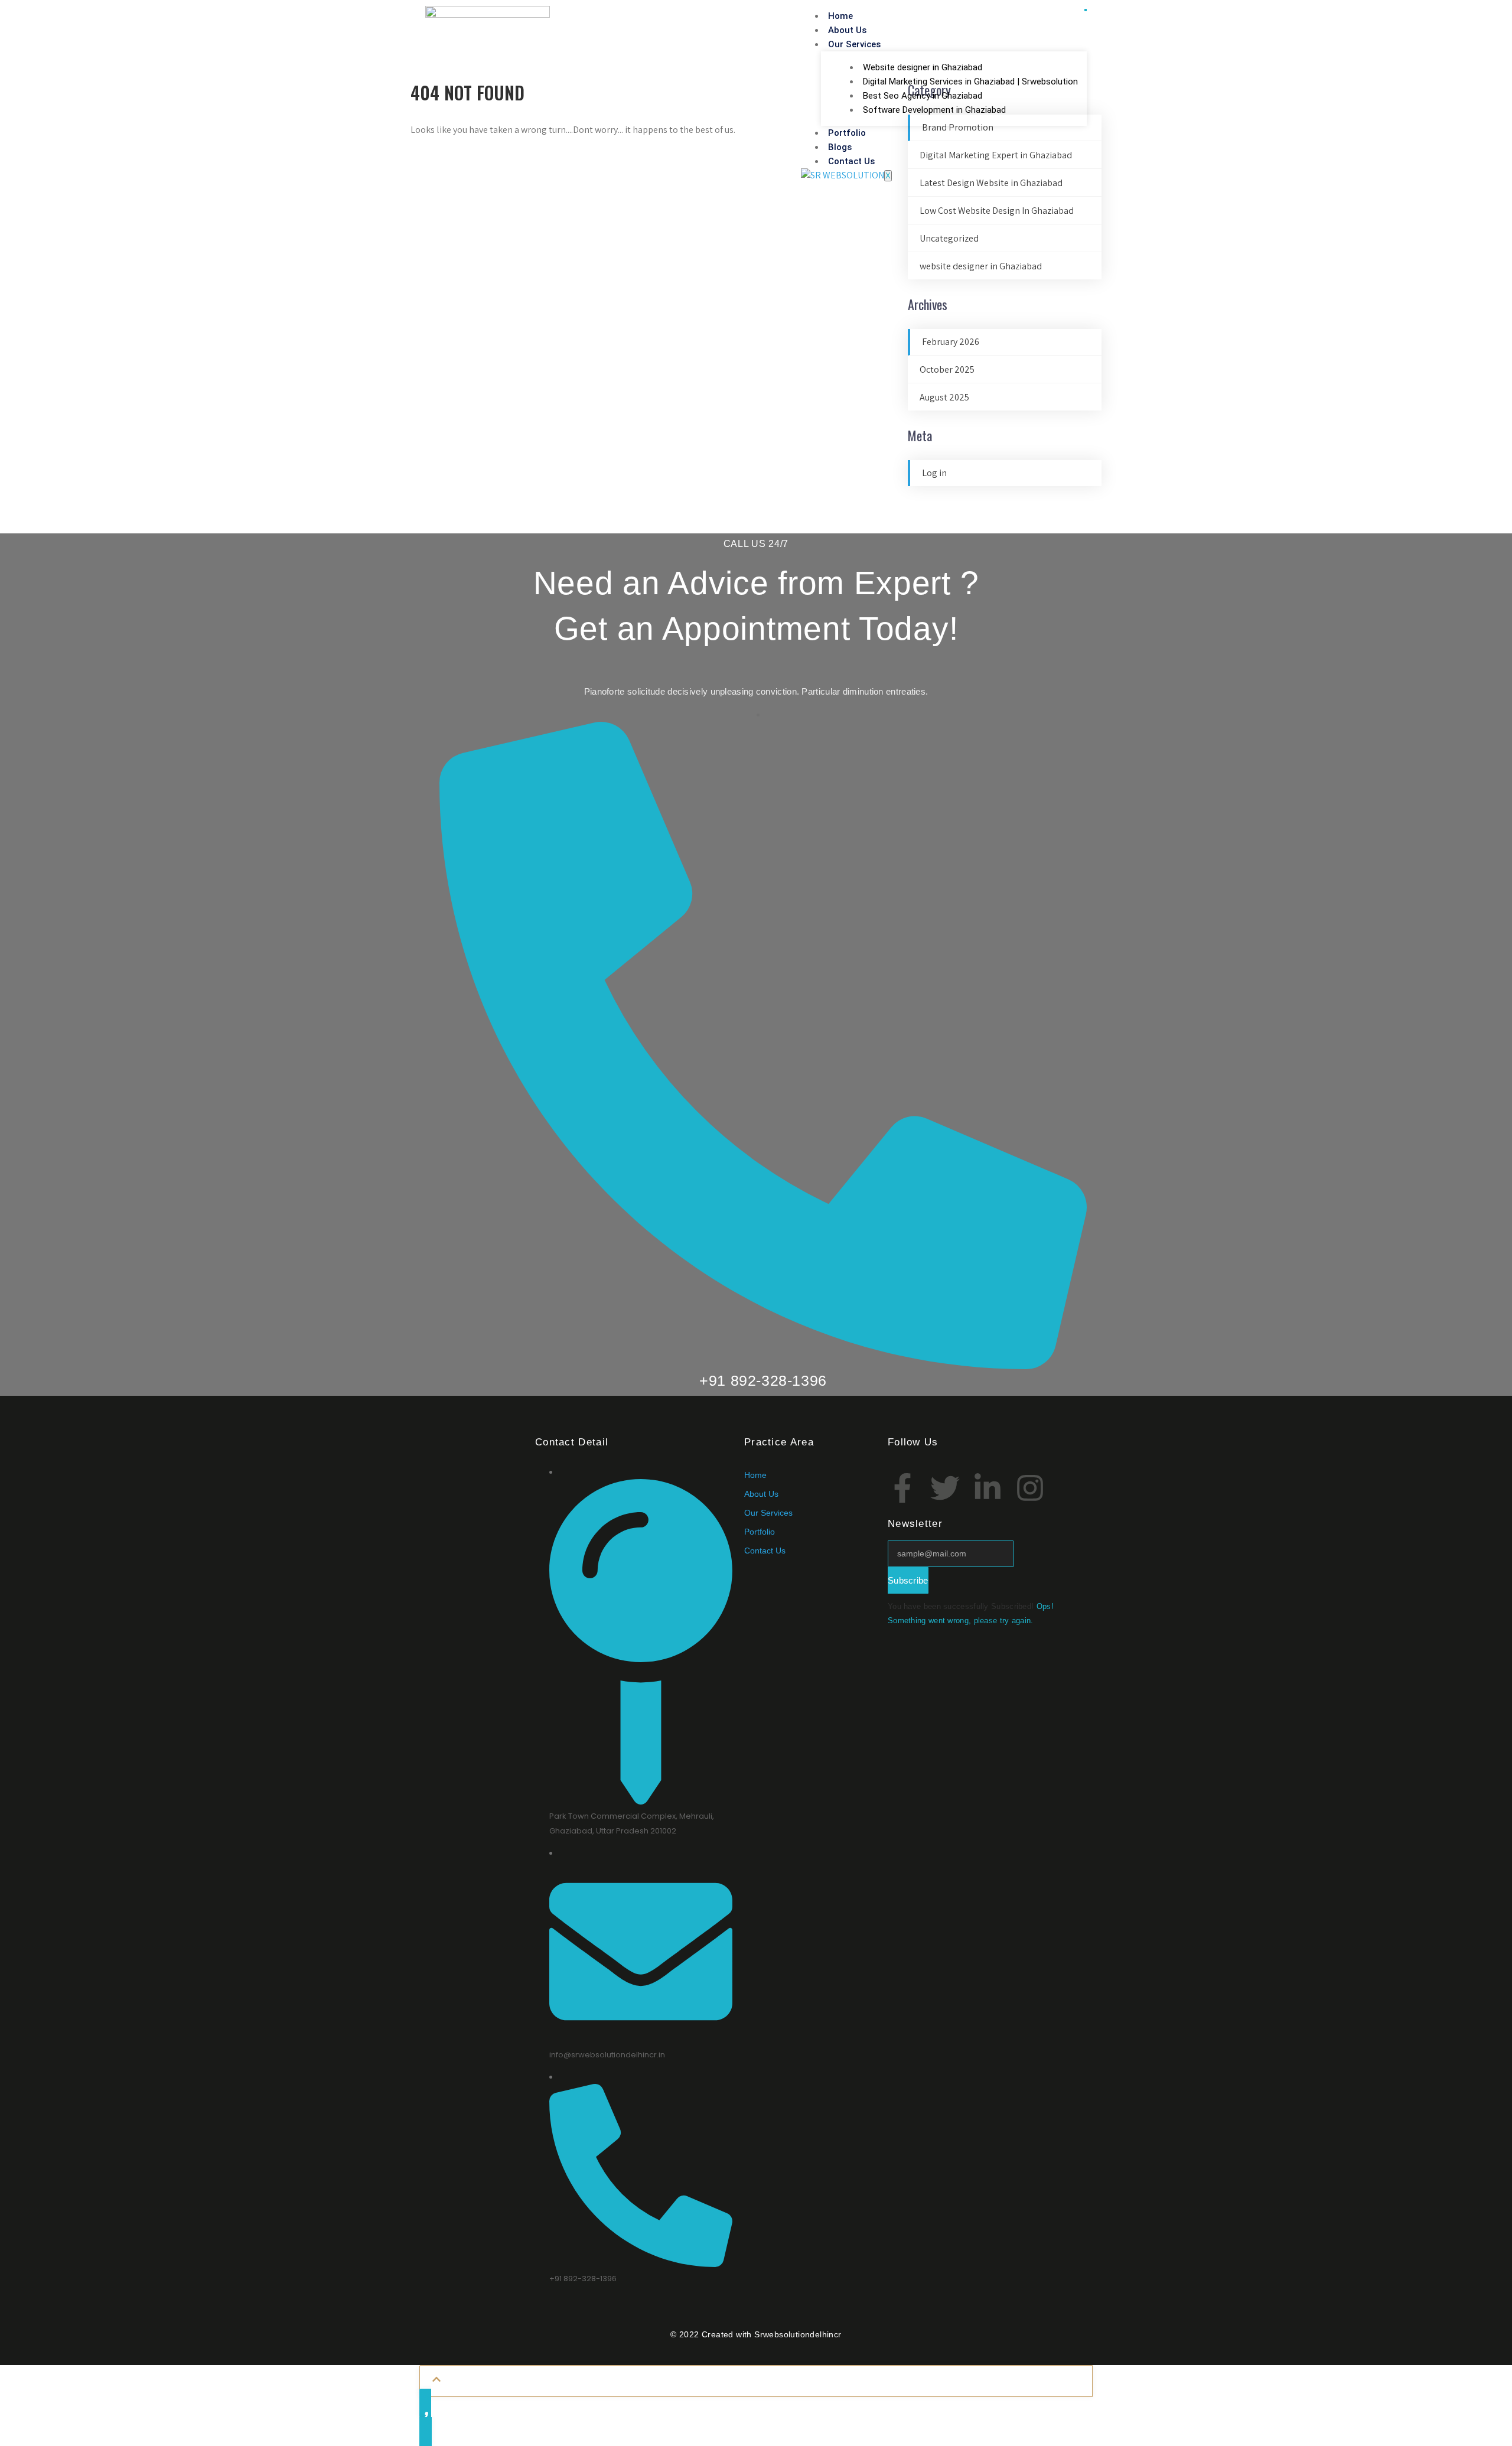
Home (840, 16)
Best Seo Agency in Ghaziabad (923, 96)
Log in (934, 473)
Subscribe (908, 1580)
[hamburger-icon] (1086, 10)
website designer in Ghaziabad (981, 266)
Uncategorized (949, 238)
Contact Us (851, 161)
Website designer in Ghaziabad (923, 67)
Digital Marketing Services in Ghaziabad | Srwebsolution (970, 82)
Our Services (854, 44)
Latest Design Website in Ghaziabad (991, 183)
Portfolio (847, 133)
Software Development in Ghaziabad (934, 110)
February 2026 (951, 342)
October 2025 (947, 369)
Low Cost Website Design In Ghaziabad (997, 211)
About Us (847, 30)
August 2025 (944, 397)
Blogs (840, 147)
